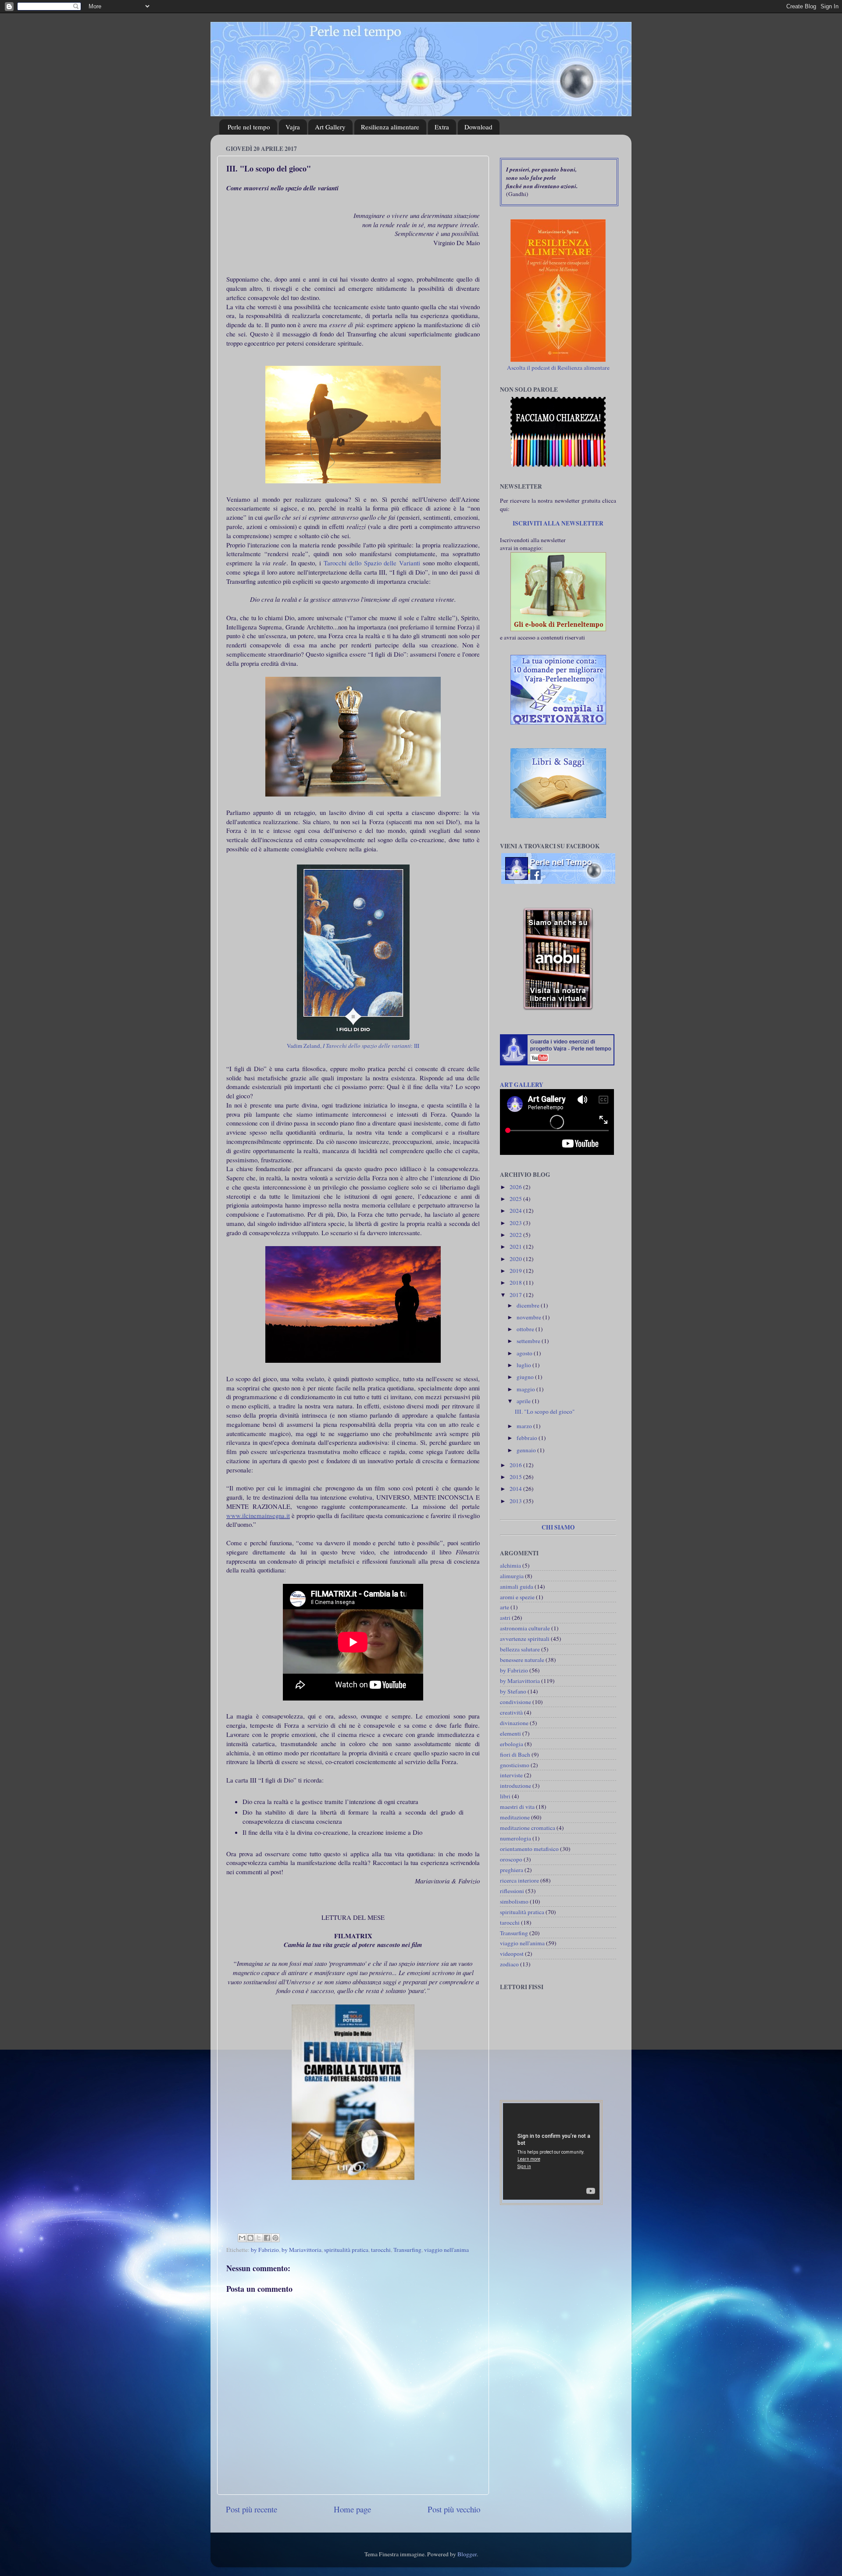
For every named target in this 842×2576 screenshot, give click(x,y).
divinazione (514, 1723)
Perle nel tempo (249, 127)
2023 (516, 1223)
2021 (516, 1247)
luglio (524, 1365)
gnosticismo (515, 1765)
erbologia (512, 1744)
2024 (516, 1211)
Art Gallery (330, 127)
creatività (511, 1712)
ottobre (526, 1329)
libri (505, 1796)
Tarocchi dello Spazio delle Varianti (372, 563)
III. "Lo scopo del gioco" (545, 1411)
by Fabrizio (265, 2250)
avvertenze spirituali (525, 1639)
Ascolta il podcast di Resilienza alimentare (558, 368)
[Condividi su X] (259, 2238)
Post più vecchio (454, 2509)
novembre (530, 1317)
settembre (529, 1341)
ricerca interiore (519, 1880)
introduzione (516, 1786)
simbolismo (514, 1901)
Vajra (293, 127)
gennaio (527, 1450)
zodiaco (509, 1964)
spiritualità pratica (346, 2250)
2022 (516, 1235)
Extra (442, 127)
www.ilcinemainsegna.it (258, 1515)
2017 (516, 1295)
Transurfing (407, 2250)
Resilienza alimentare (390, 127)
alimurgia (512, 1576)
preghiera (512, 1870)
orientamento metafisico (529, 1849)
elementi (510, 1733)
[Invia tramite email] (242, 2238)
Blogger (467, 2554)
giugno (526, 1377)
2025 (516, 1199)
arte (505, 1607)
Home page (352, 2509)
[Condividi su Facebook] (267, 2238)
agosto (525, 1353)
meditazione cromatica (528, 1828)
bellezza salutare (520, 1649)
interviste (511, 1775)
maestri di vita (517, 1807)
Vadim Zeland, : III (353, 1046)
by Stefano (513, 1691)
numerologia (516, 1838)
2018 (516, 1283)
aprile (524, 1401)
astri (505, 1618)
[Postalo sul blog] (250, 2238)
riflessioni (512, 1891)
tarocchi (381, 2250)
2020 (516, 1259)
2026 (516, 1187)
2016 (516, 1465)
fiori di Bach (515, 1754)
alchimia (510, 1565)
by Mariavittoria (301, 2250)
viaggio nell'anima (446, 2250)
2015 (516, 1477)
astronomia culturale (525, 1628)
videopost (512, 1954)
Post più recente (252, 2509)
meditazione (515, 1817)
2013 (516, 1501)
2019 (516, 1271)
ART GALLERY (522, 1085)
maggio (526, 1389)
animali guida (517, 1586)
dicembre (529, 1305)
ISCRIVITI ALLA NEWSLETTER (558, 523)
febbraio (528, 1438)
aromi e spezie (517, 1597)
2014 (516, 1489)
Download (478, 127)
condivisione (516, 1702)
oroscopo (511, 1859)
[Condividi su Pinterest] (275, 2238)
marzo (525, 1426)
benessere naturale (522, 1660)
